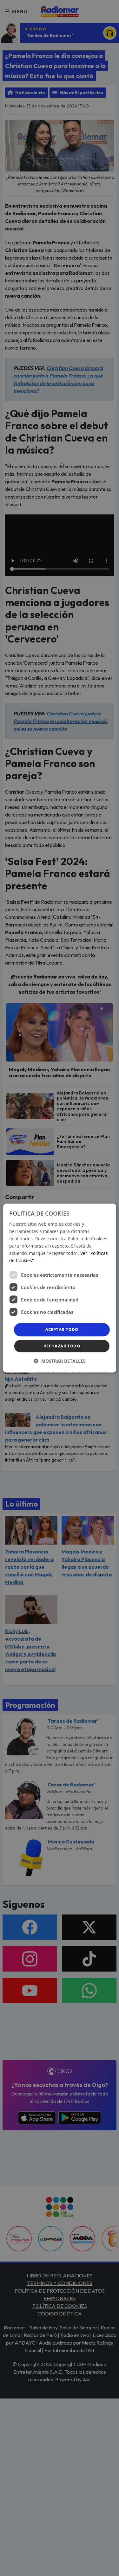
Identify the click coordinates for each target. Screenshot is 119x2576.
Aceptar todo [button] (62, 1330)
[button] (60, 1361)
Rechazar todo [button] (62, 1346)
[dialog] (59, 1288)
